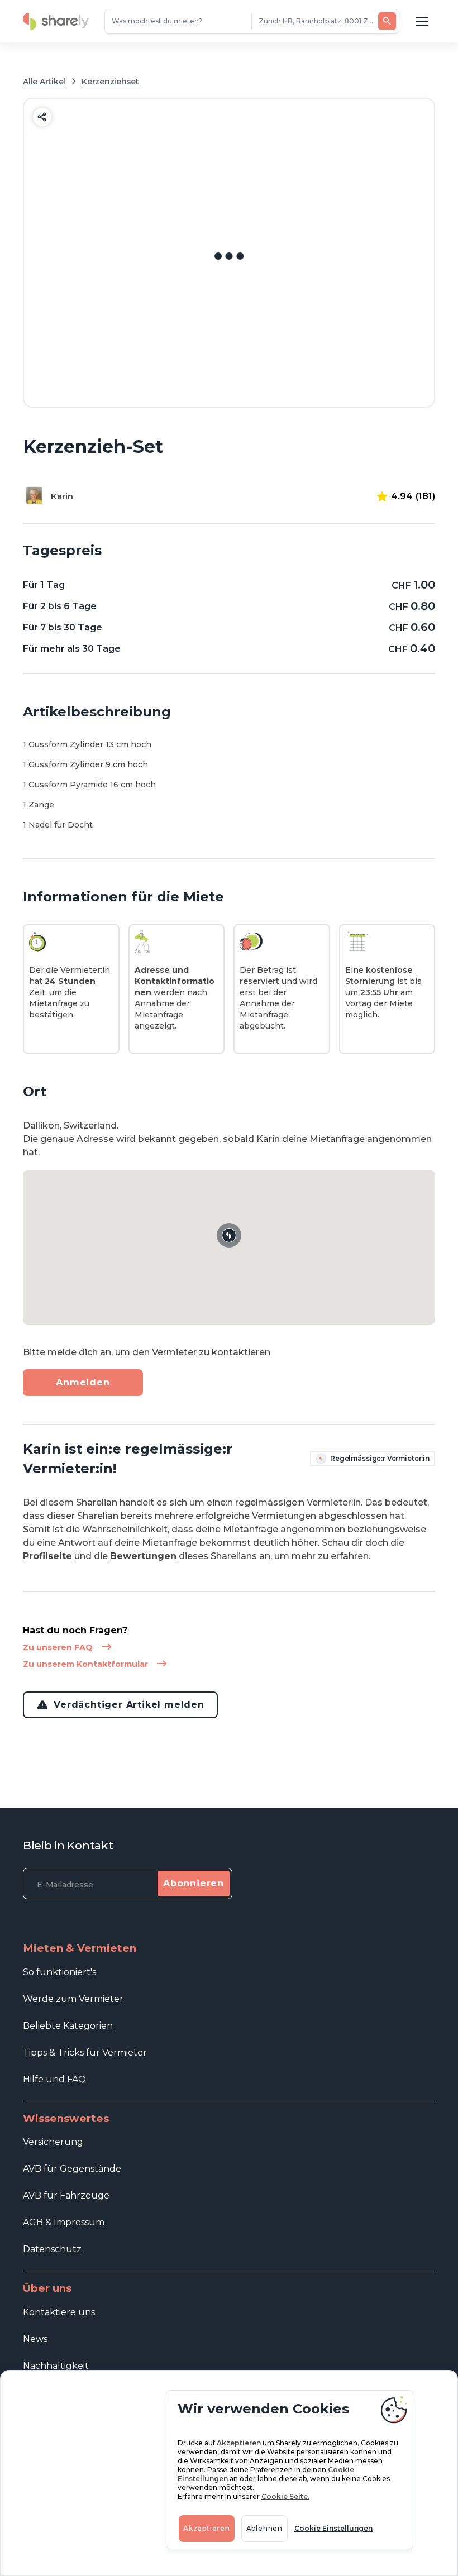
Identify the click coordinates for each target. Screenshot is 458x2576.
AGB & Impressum (64, 2222)
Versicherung (53, 2142)
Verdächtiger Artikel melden (129, 1705)
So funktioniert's (59, 1972)
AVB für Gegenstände (72, 2169)
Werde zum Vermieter (73, 1999)
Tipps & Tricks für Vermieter (85, 2052)
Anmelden (83, 1382)
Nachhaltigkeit (56, 2366)
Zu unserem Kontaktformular (85, 1664)
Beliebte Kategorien (68, 2026)
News (35, 2339)
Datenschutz (52, 2249)
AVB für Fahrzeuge (66, 2195)
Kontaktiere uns (59, 2312)
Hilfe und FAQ (54, 2079)
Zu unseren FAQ (58, 1647)
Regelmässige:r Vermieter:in (380, 1458)
